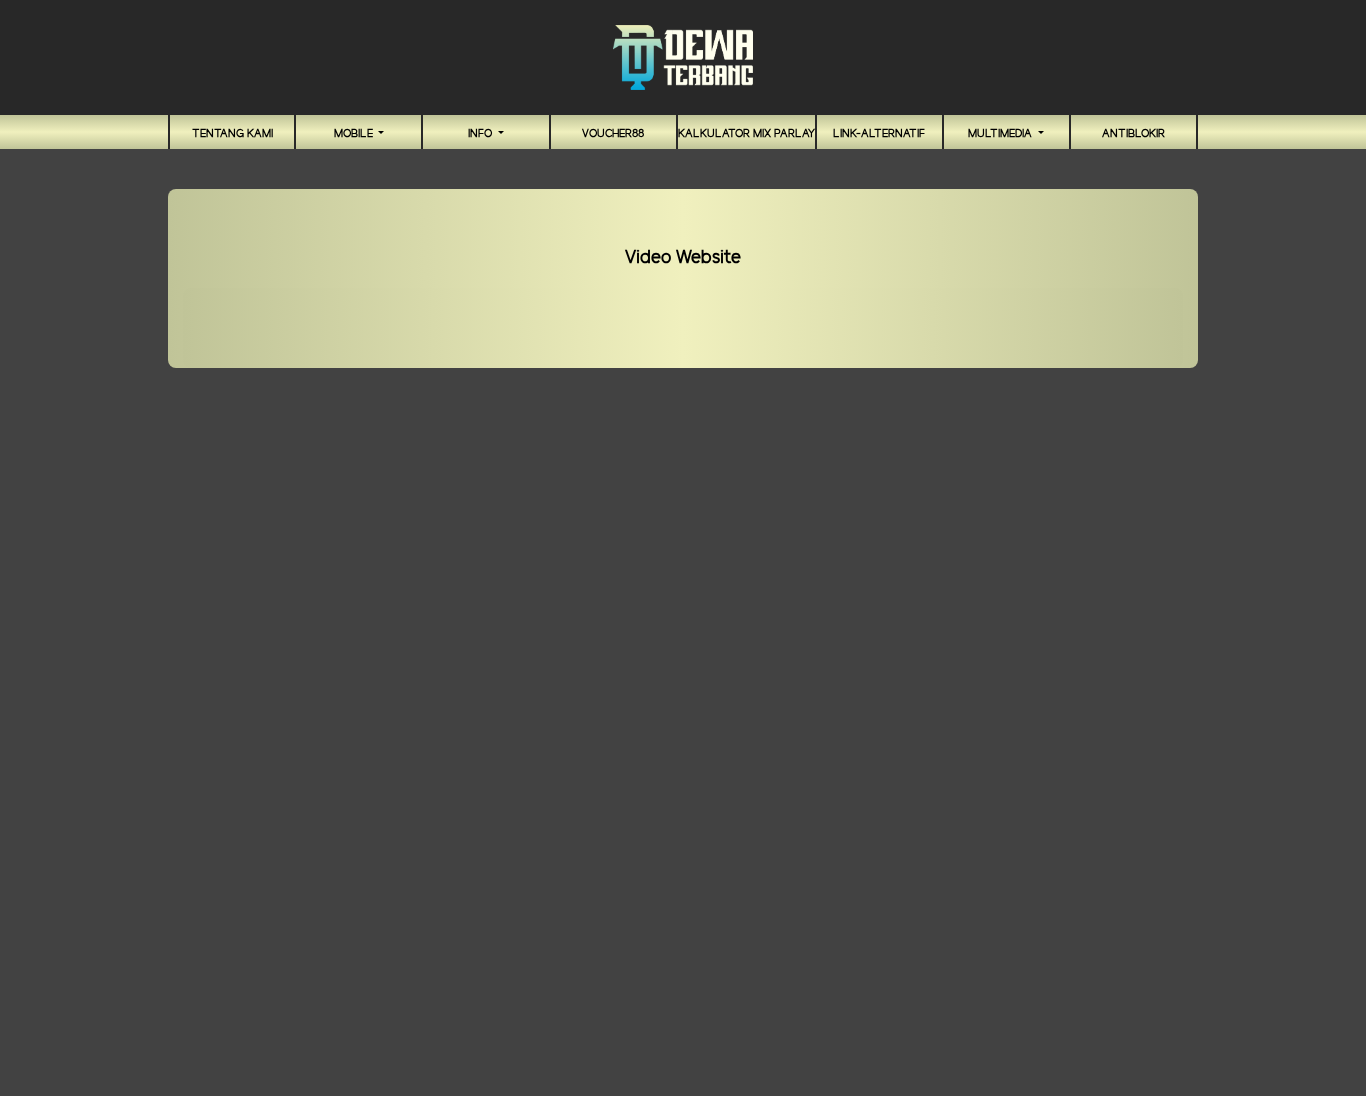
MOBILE (355, 134)
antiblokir (1133, 134)
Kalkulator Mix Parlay (746, 134)
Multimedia (1001, 134)
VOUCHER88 (613, 134)
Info (481, 134)
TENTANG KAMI (232, 134)
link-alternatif (879, 134)
